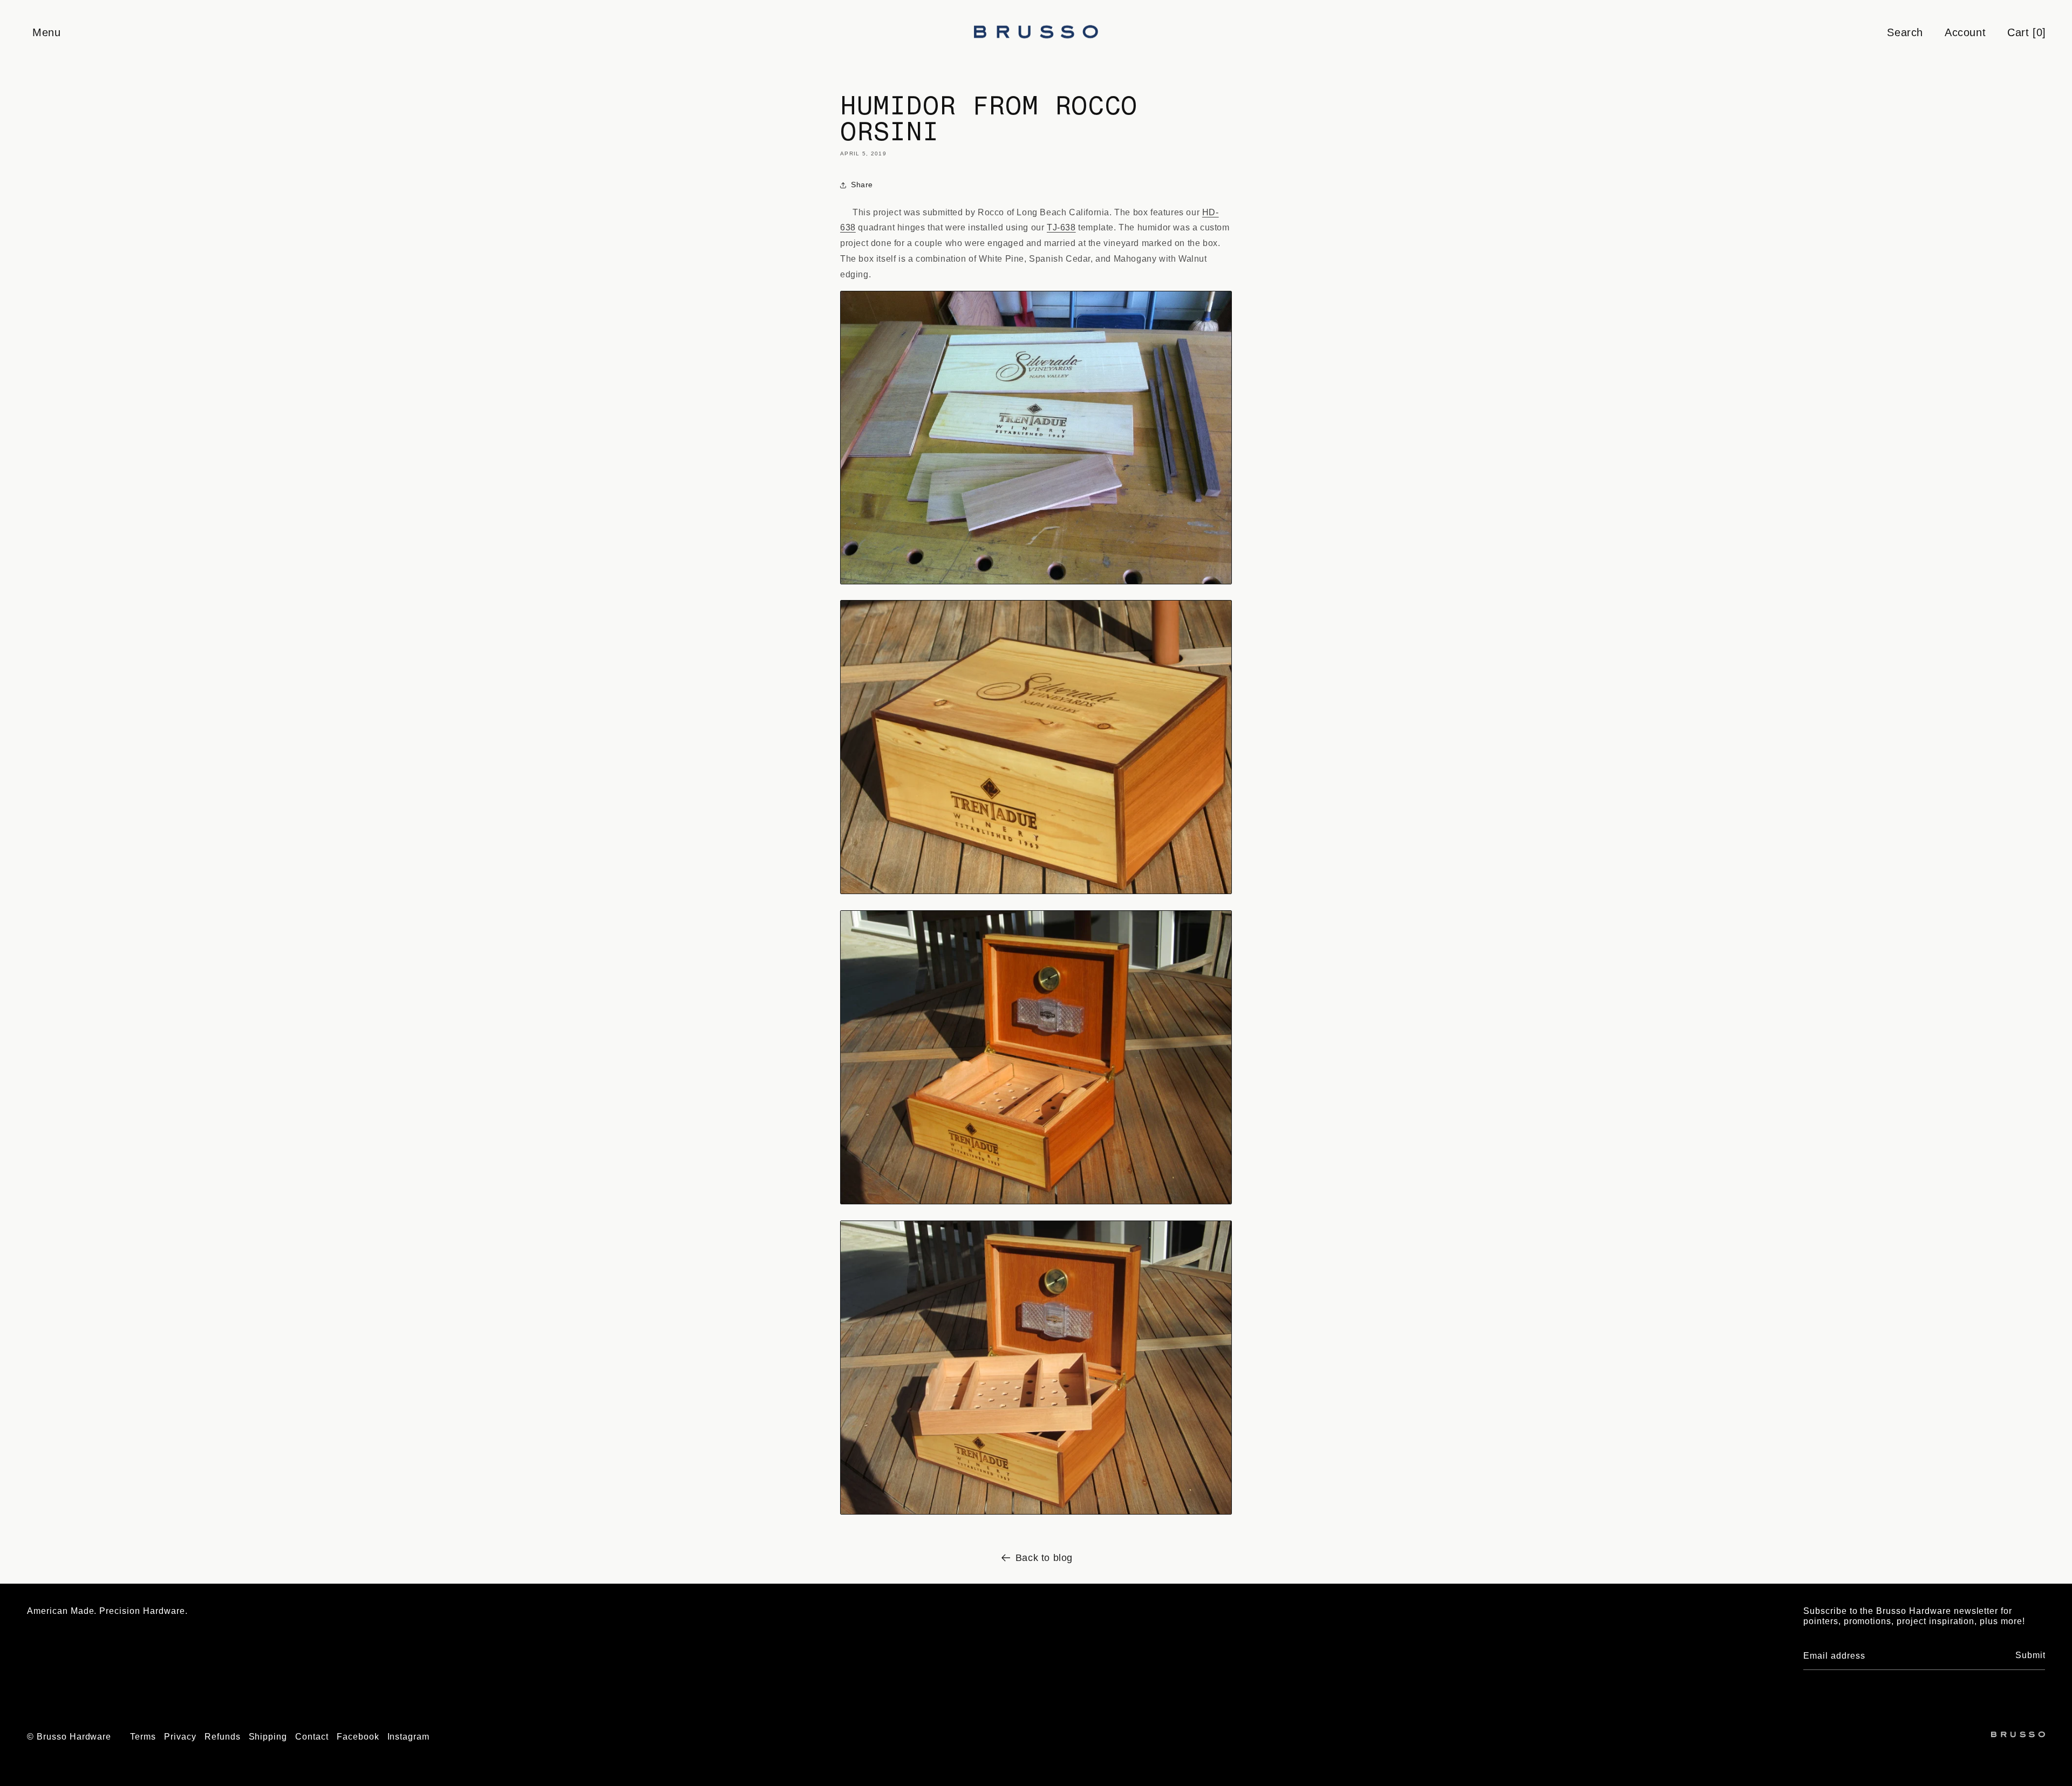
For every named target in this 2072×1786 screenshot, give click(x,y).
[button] (46, 32)
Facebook (358, 1737)
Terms (143, 1737)
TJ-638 (1061, 227)
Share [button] (862, 185)
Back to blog (1044, 1558)
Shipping (268, 1737)
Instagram (409, 1737)
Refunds (223, 1737)
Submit (2030, 1655)
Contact (312, 1737)
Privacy (180, 1737)
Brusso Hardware (74, 1737)
